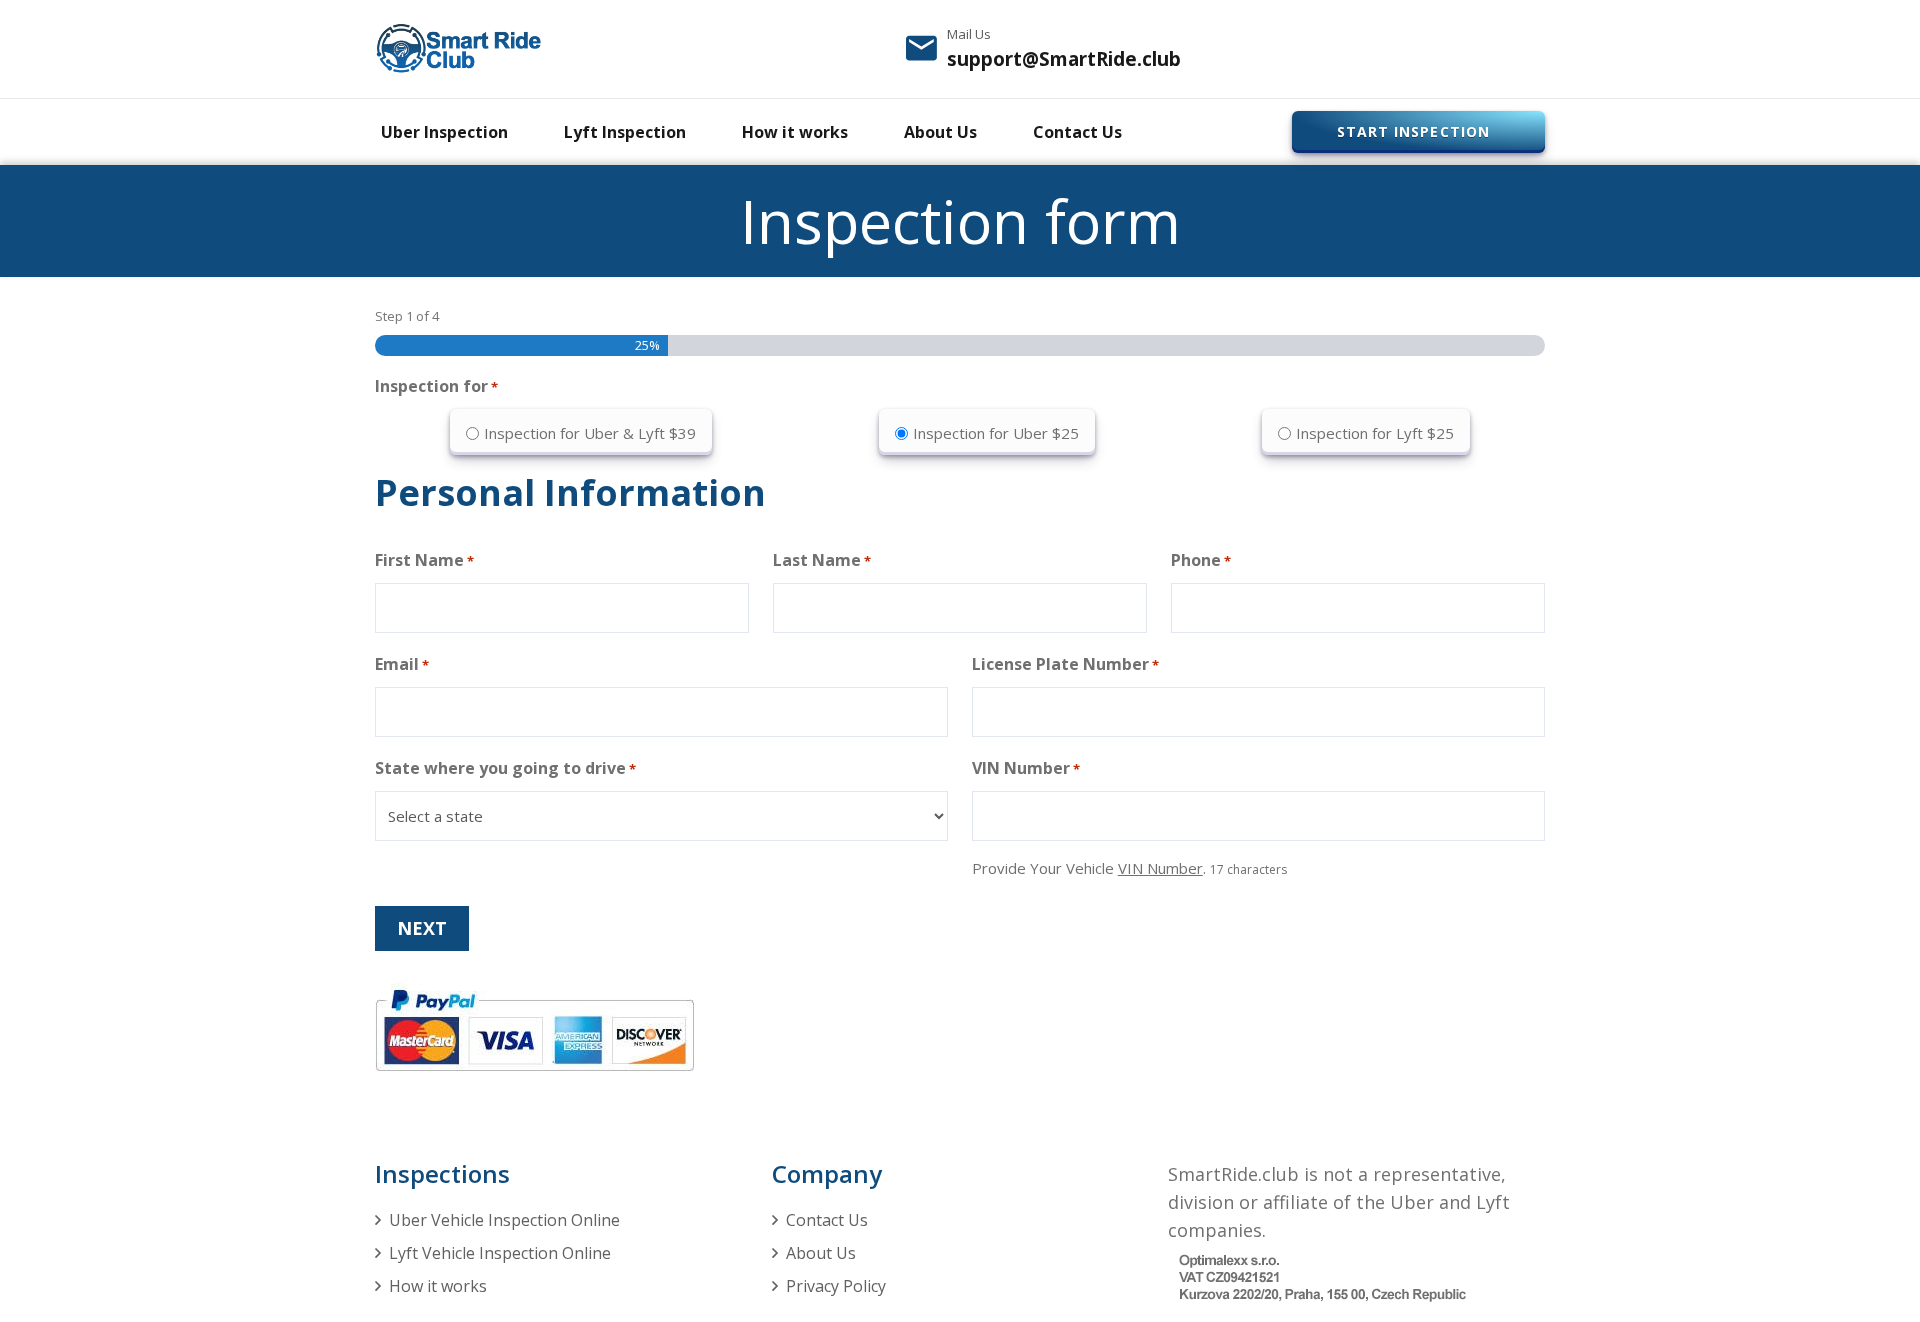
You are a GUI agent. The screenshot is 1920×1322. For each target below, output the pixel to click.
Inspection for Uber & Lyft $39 (590, 433)
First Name (424, 560)
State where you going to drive (505, 768)
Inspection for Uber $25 (996, 433)
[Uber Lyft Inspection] (458, 49)
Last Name (822, 560)
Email (402, 664)
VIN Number (1026, 768)
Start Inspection (1413, 131)
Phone (1201, 560)
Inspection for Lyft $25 (1375, 433)
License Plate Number (1065, 664)
